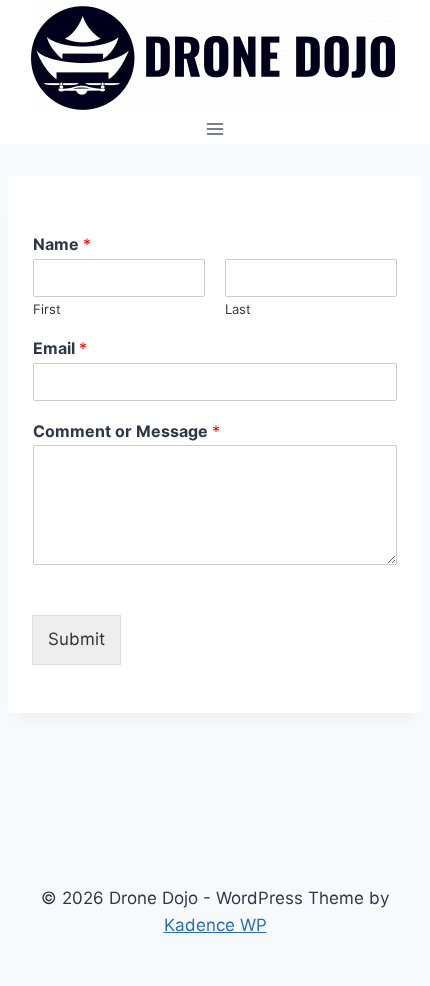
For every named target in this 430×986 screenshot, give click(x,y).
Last (238, 309)
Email (60, 348)
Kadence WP (215, 925)
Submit (76, 639)
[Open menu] (215, 128)
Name (62, 244)
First (47, 309)
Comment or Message (126, 431)
